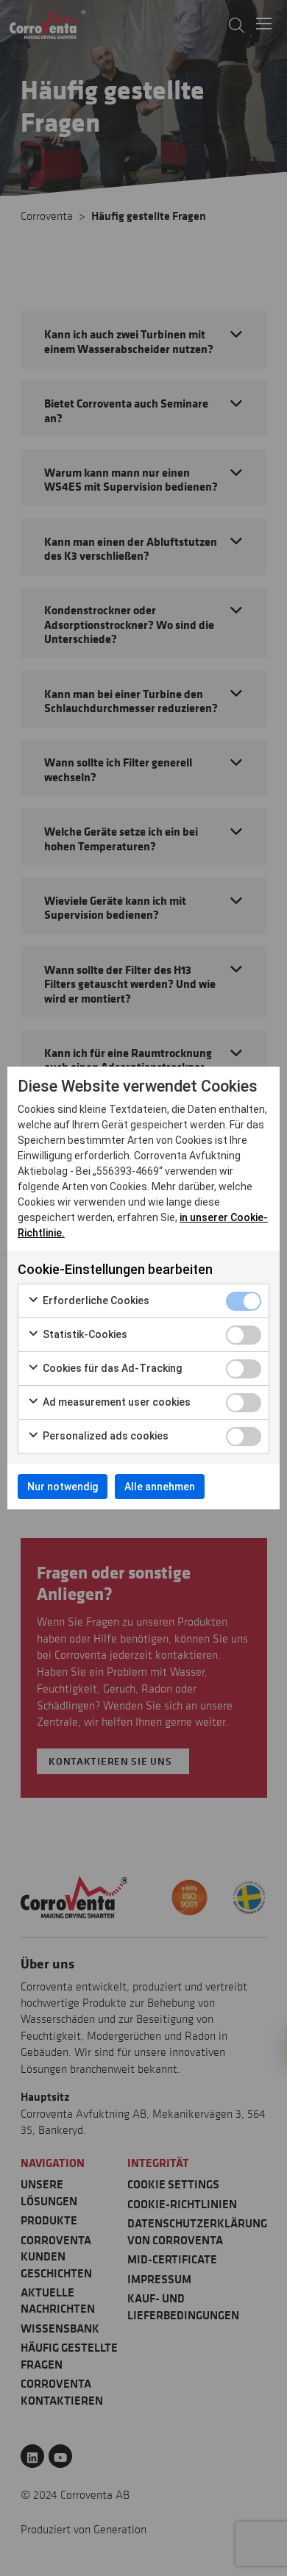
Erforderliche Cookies (95, 1301)
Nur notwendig (63, 1487)
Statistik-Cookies (84, 1334)
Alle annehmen (160, 1487)
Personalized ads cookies (104, 1436)
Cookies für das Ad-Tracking (111, 1368)
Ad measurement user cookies (116, 1402)
